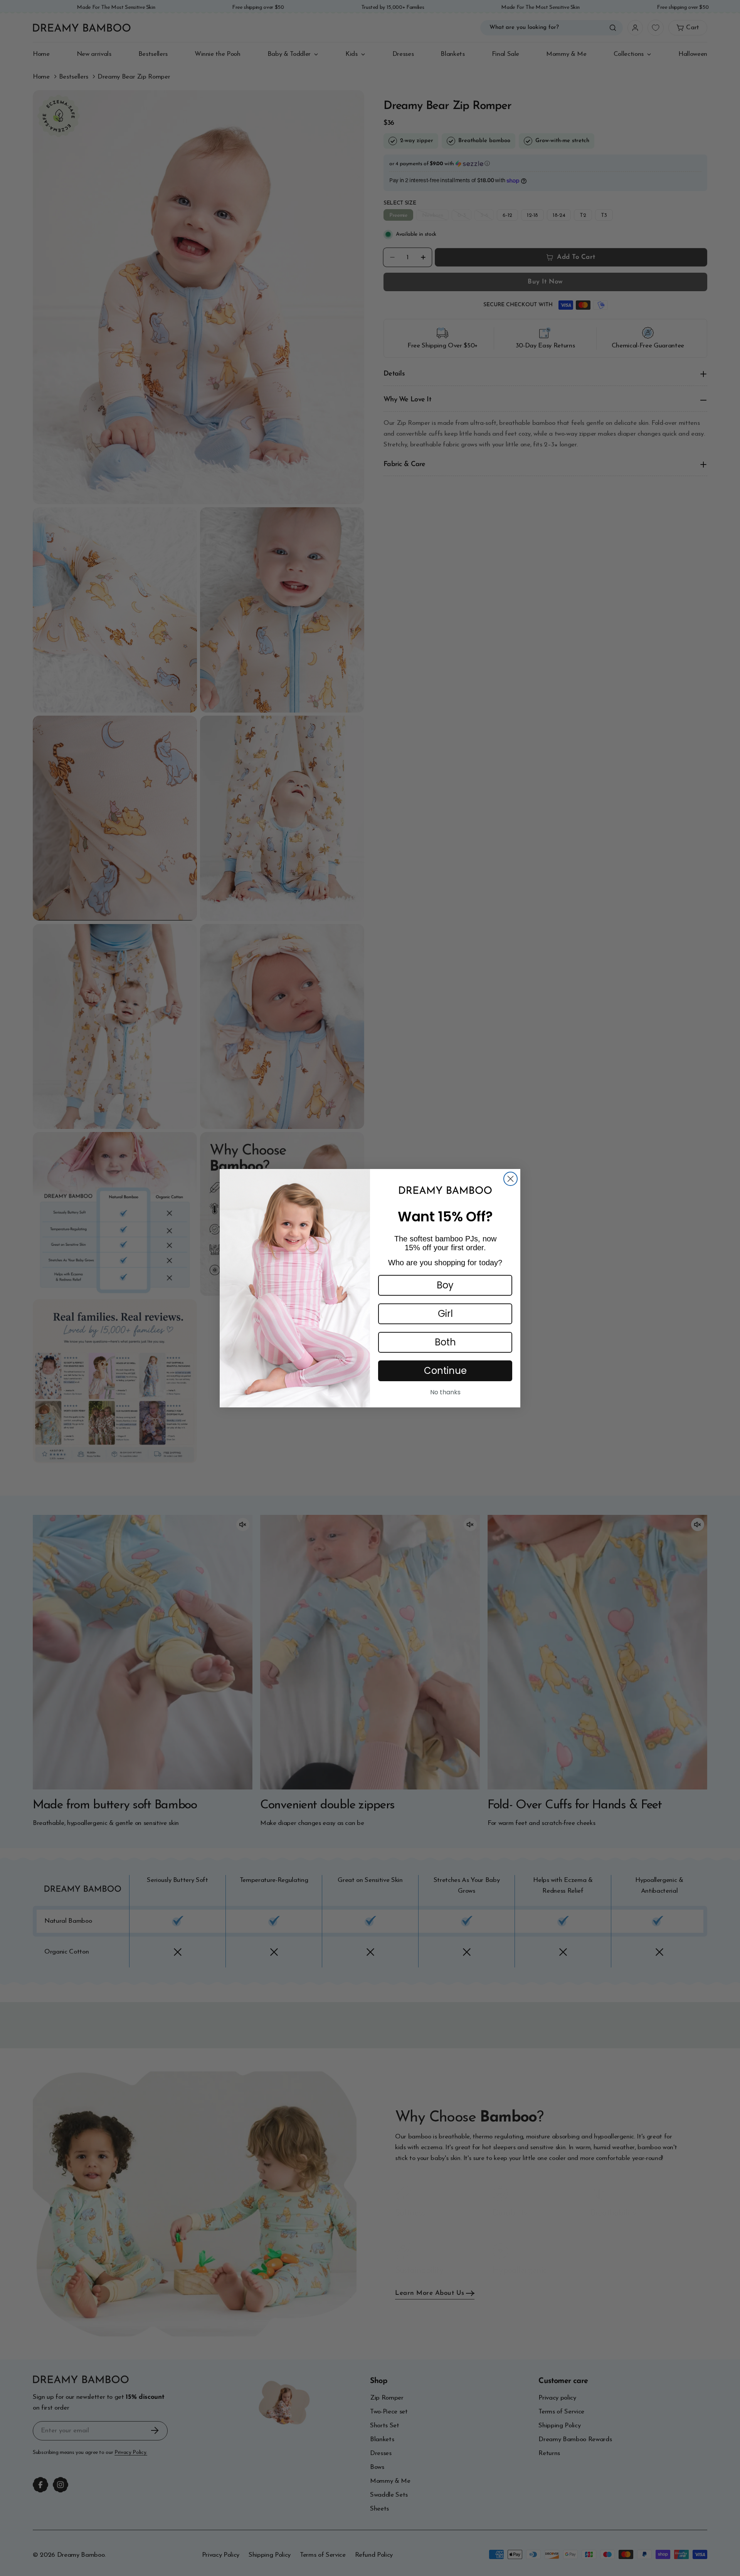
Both (445, 1342)
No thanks (445, 1392)
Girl (445, 1314)
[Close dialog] (510, 1179)
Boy (445, 1285)
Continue (445, 1371)
